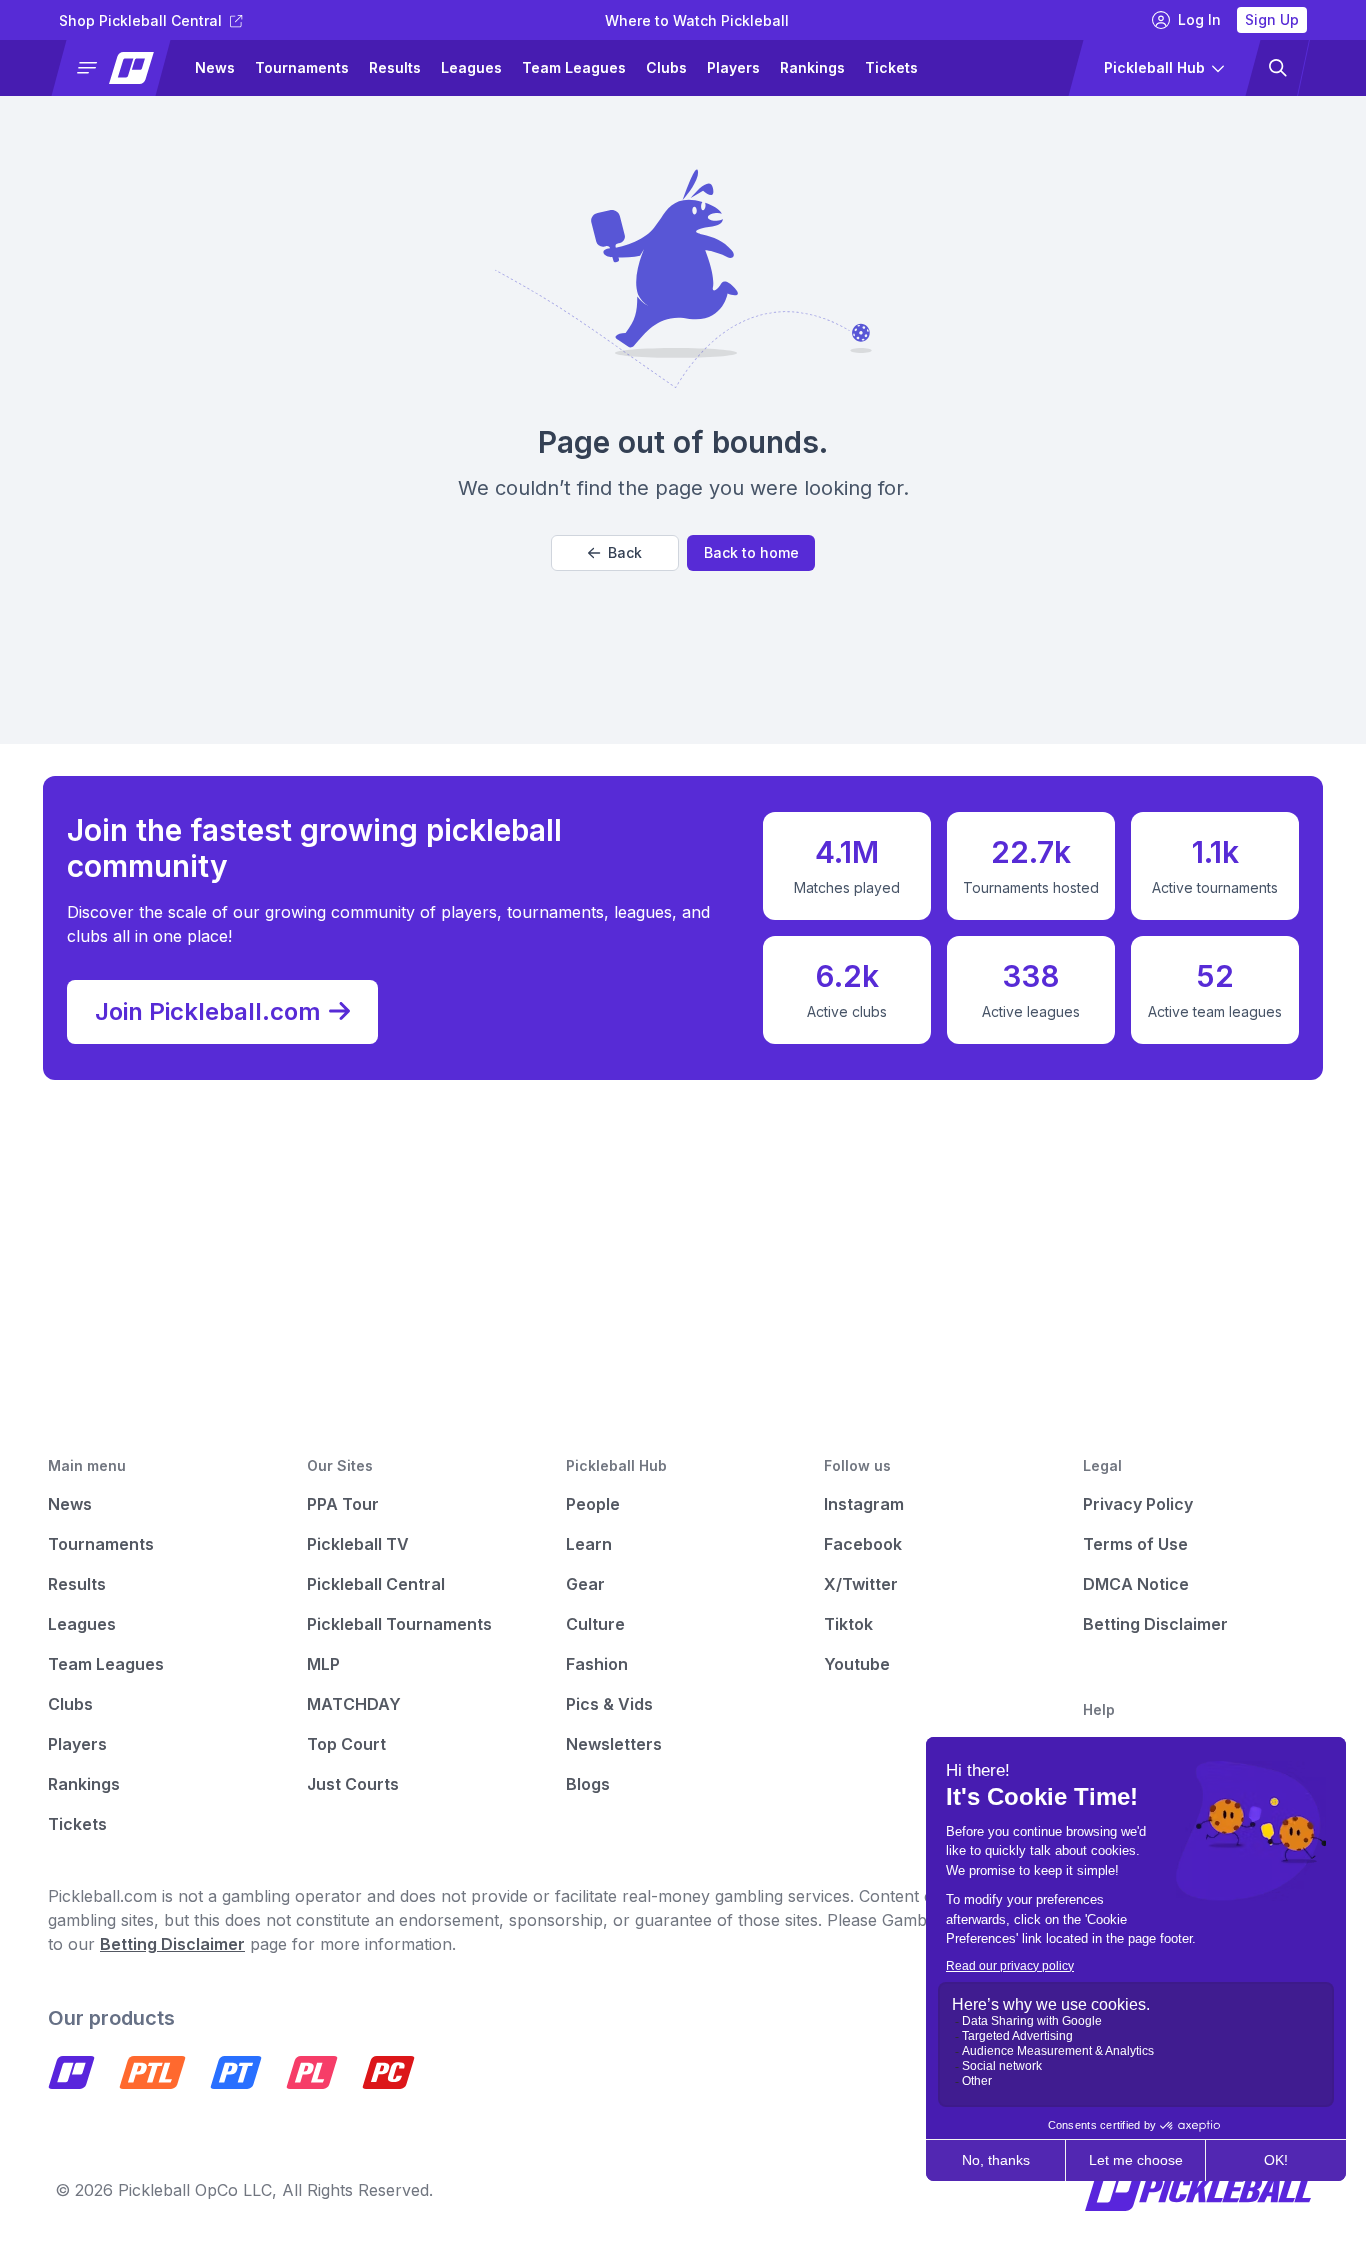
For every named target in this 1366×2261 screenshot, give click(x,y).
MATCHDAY (354, 1704)
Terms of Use (1135, 1544)
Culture (595, 1624)
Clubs (666, 67)
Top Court (346, 1744)
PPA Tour (343, 1504)
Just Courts (353, 1784)
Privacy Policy (1138, 1504)
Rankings (812, 67)
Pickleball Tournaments (399, 1624)
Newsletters (614, 1744)
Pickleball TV (358, 1544)
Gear (585, 1584)
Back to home (751, 552)
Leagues (471, 67)
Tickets (891, 67)
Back (625, 552)
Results (395, 67)
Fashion (597, 1664)
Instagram (864, 1504)
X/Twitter (861, 1584)
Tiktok (848, 1624)
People (593, 1504)
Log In (1199, 19)
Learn (589, 1544)
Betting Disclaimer (1155, 1624)
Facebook (863, 1544)
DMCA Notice (1136, 1584)
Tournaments (302, 67)
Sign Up (1272, 19)
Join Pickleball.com (208, 1011)
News (215, 67)
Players (733, 67)
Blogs (588, 1784)
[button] (119, 68)
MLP (323, 1664)
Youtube (857, 1664)
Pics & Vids (609, 1704)
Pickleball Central (376, 1584)
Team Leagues (574, 67)
